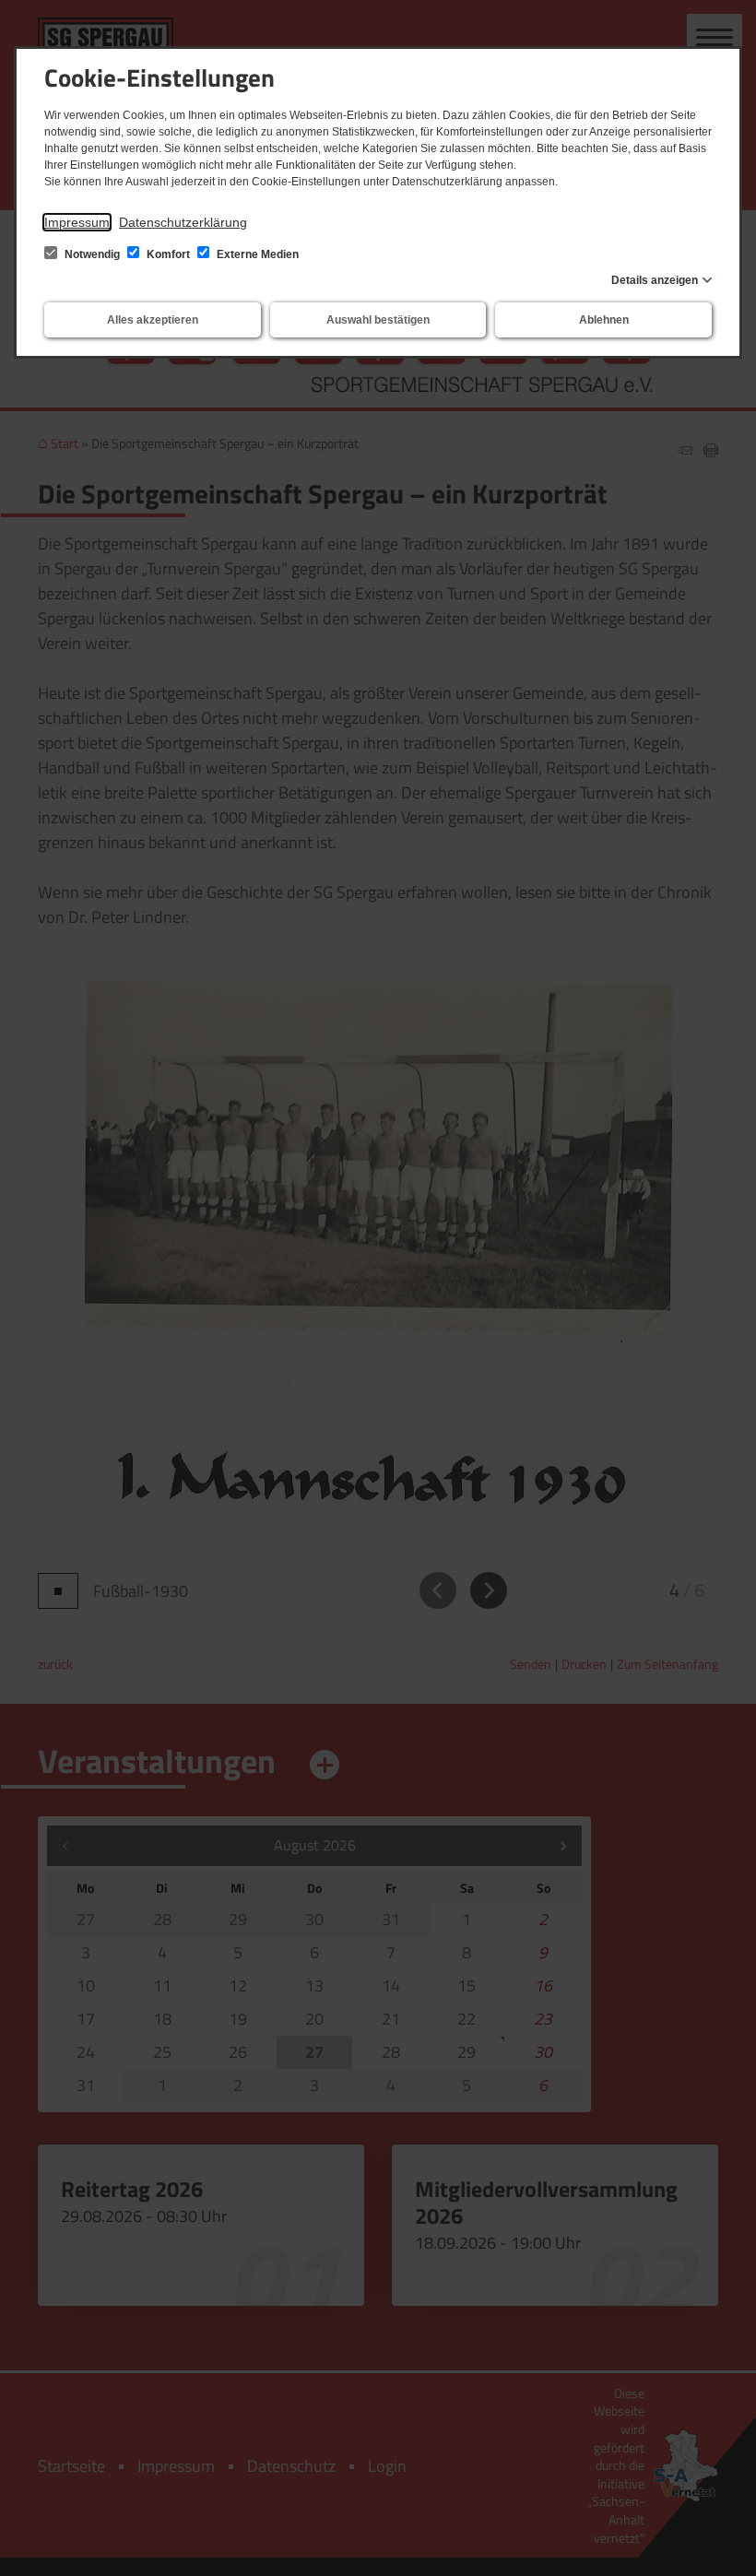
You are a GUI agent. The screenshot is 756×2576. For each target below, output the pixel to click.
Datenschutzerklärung (183, 222)
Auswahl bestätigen (378, 320)
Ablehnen (604, 320)
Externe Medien (256, 254)
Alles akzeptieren (153, 320)
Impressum (77, 222)
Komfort (168, 254)
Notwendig (92, 254)
